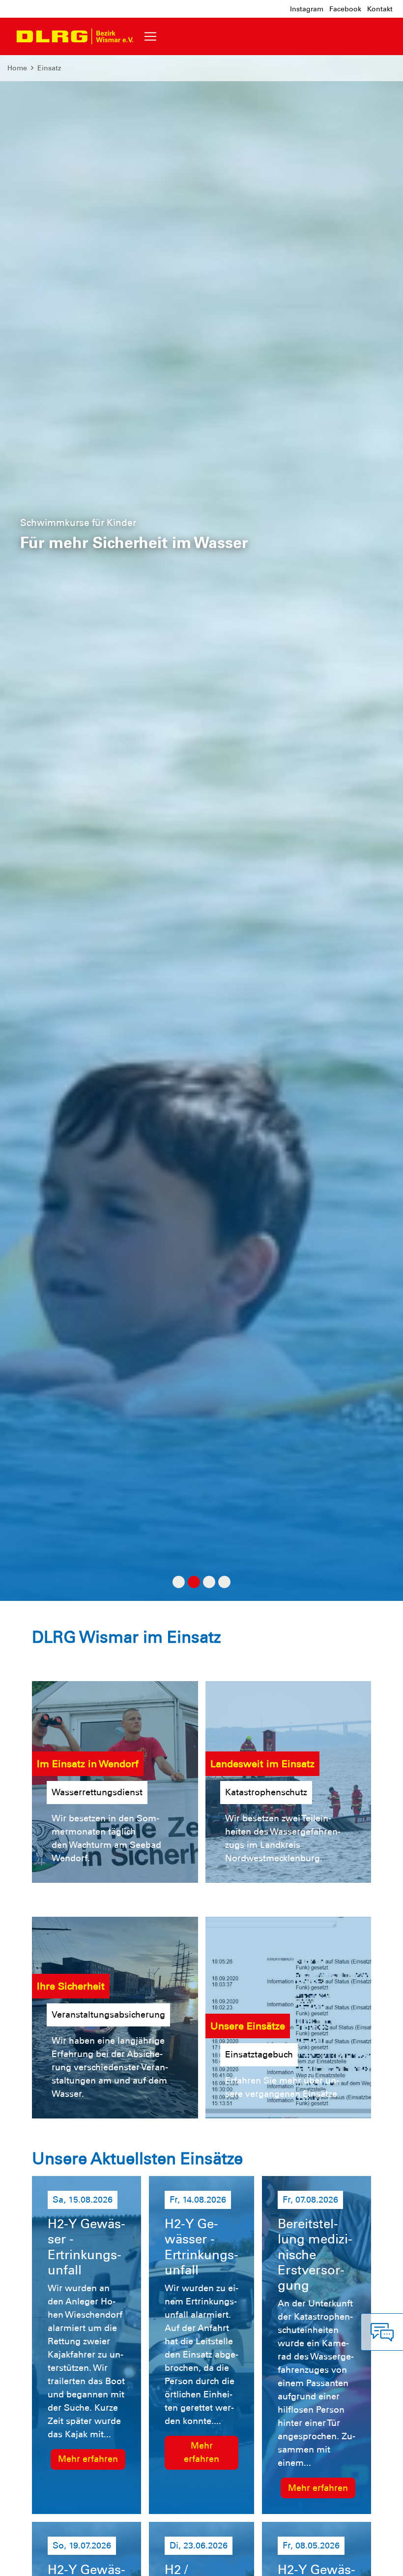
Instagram (307, 9)
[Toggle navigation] (150, 36)
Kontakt (380, 9)
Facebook (345, 9)
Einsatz (49, 68)
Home (17, 68)
